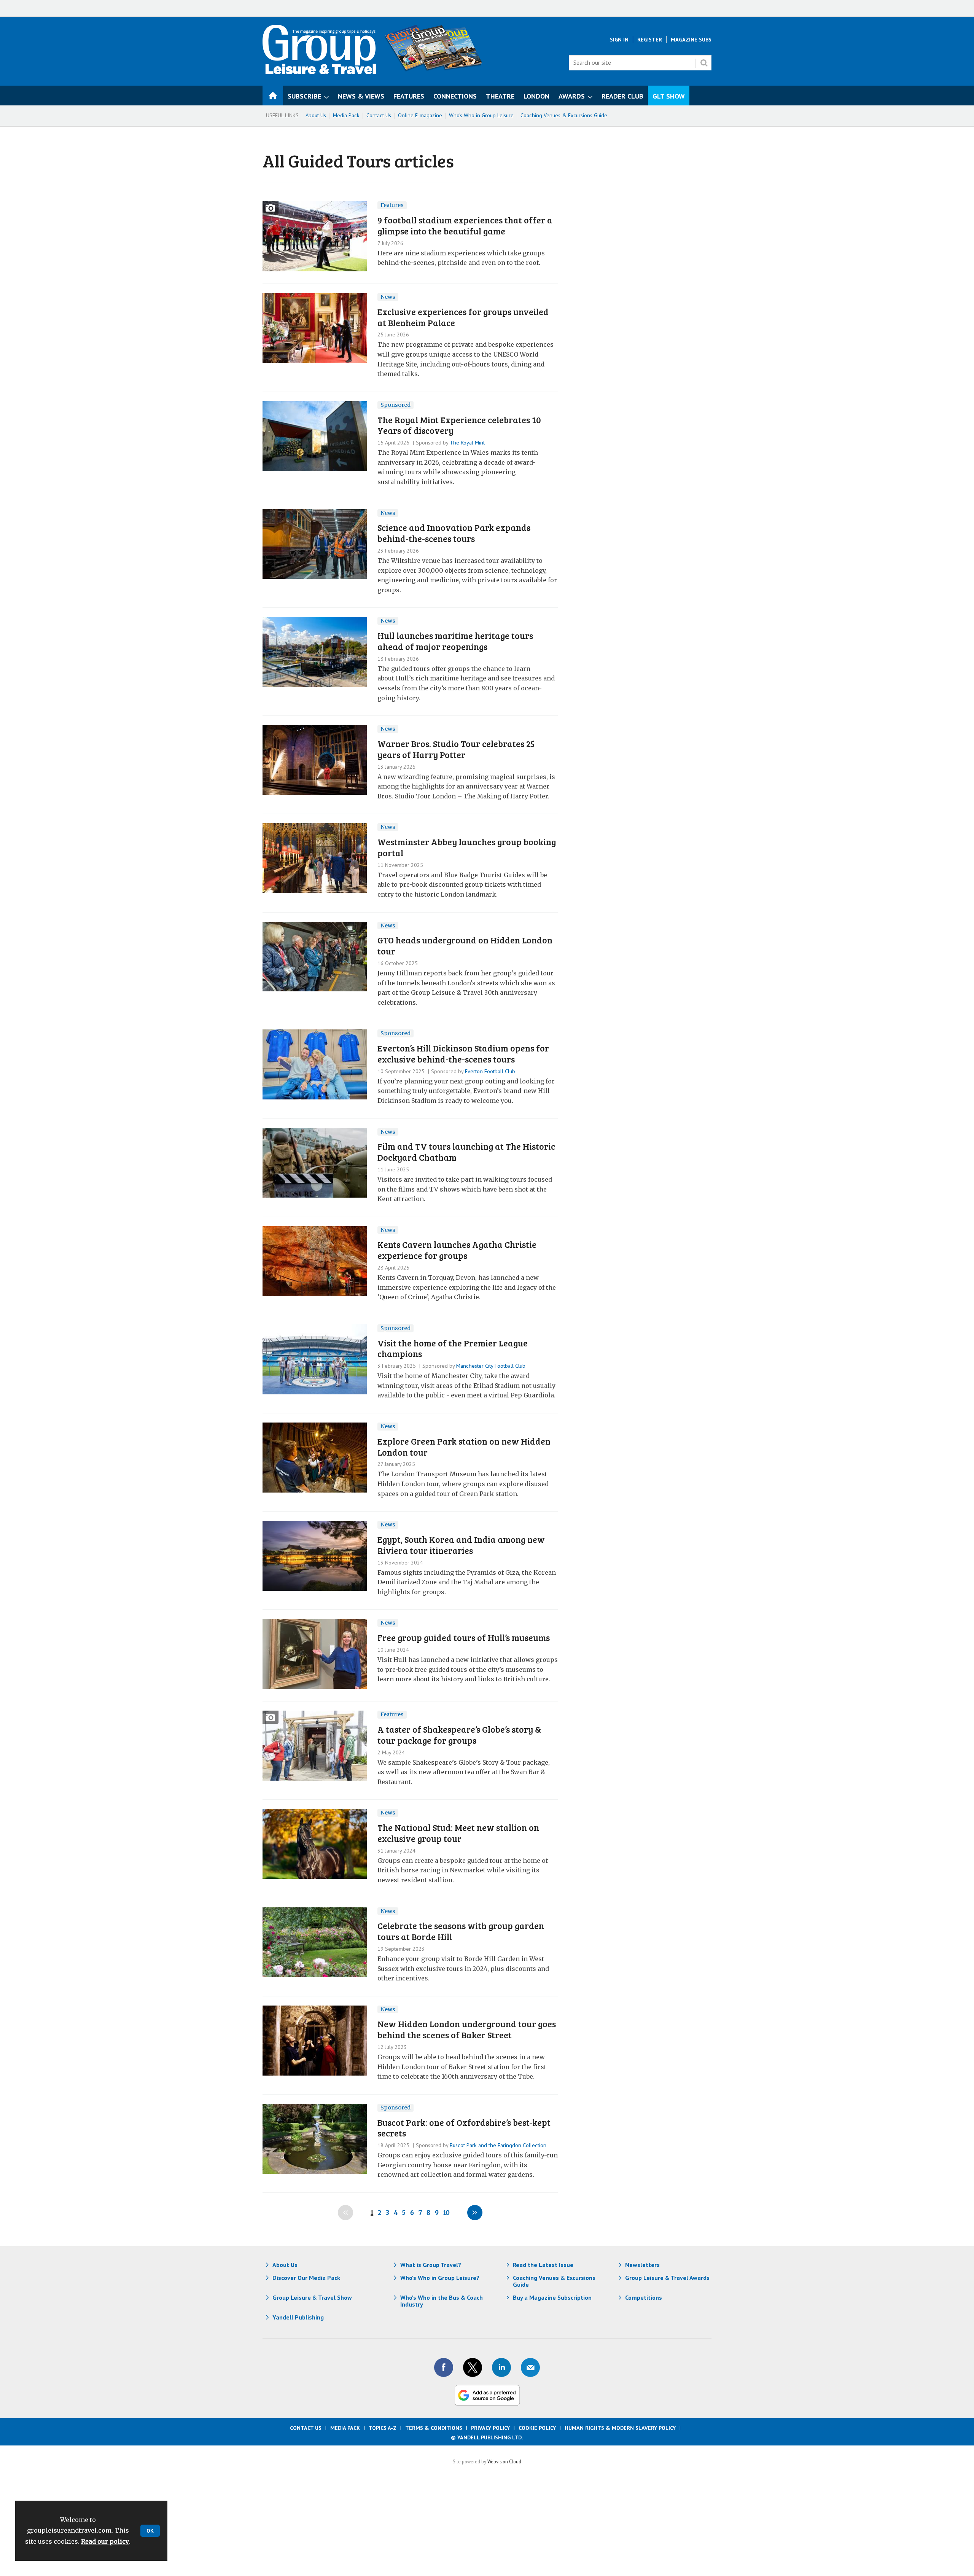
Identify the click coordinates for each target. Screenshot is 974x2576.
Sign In (619, 40)
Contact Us (379, 115)
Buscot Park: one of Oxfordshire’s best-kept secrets (464, 2128)
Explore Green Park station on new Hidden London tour (464, 1447)
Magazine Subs (691, 40)
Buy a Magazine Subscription (552, 2297)
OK (150, 2531)
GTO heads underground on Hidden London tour (465, 945)
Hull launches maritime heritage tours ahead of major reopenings (455, 641)
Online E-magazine (420, 115)
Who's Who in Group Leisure (481, 115)
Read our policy (105, 2541)
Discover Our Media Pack (306, 2278)
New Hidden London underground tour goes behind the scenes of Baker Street (467, 2029)
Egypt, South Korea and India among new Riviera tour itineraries (461, 1545)
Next (475, 2213)
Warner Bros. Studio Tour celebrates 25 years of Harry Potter (456, 749)
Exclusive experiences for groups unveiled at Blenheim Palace (463, 317)
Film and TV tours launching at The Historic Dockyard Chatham (466, 1152)
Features (392, 205)
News (388, 297)
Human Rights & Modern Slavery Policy (620, 2428)
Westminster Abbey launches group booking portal (467, 847)
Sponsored (395, 405)
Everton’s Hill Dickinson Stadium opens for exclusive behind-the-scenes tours (463, 1053)
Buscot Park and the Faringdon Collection (498, 2145)
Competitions (644, 2297)
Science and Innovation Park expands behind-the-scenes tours (454, 533)
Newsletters (642, 2265)
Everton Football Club (490, 1071)
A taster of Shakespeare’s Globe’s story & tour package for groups (459, 1735)
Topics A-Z (383, 2428)
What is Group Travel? (431, 2265)
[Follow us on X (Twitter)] (473, 2367)
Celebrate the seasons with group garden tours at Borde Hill (461, 1931)
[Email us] (530, 2367)
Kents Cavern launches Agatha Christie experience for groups (457, 1250)
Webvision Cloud (504, 2461)
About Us (316, 115)
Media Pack (346, 115)
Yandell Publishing (298, 2317)
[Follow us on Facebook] (444, 2367)
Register (650, 40)
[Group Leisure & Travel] (319, 72)
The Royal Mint (467, 443)
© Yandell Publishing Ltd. (487, 2437)
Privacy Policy (490, 2428)
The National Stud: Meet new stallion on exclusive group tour (458, 1833)
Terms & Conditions (434, 2428)
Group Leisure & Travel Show (312, 2297)
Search (704, 63)
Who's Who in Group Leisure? (440, 2278)
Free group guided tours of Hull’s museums (464, 1637)
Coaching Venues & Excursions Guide (564, 115)
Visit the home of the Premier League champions (453, 1348)
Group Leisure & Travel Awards (667, 2278)
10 (446, 2213)
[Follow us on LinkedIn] (501, 2367)
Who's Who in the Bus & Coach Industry (442, 2301)
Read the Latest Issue (543, 2265)
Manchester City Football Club (491, 1366)
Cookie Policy (537, 2428)
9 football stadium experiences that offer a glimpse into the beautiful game (465, 225)
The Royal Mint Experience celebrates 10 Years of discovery (459, 425)
